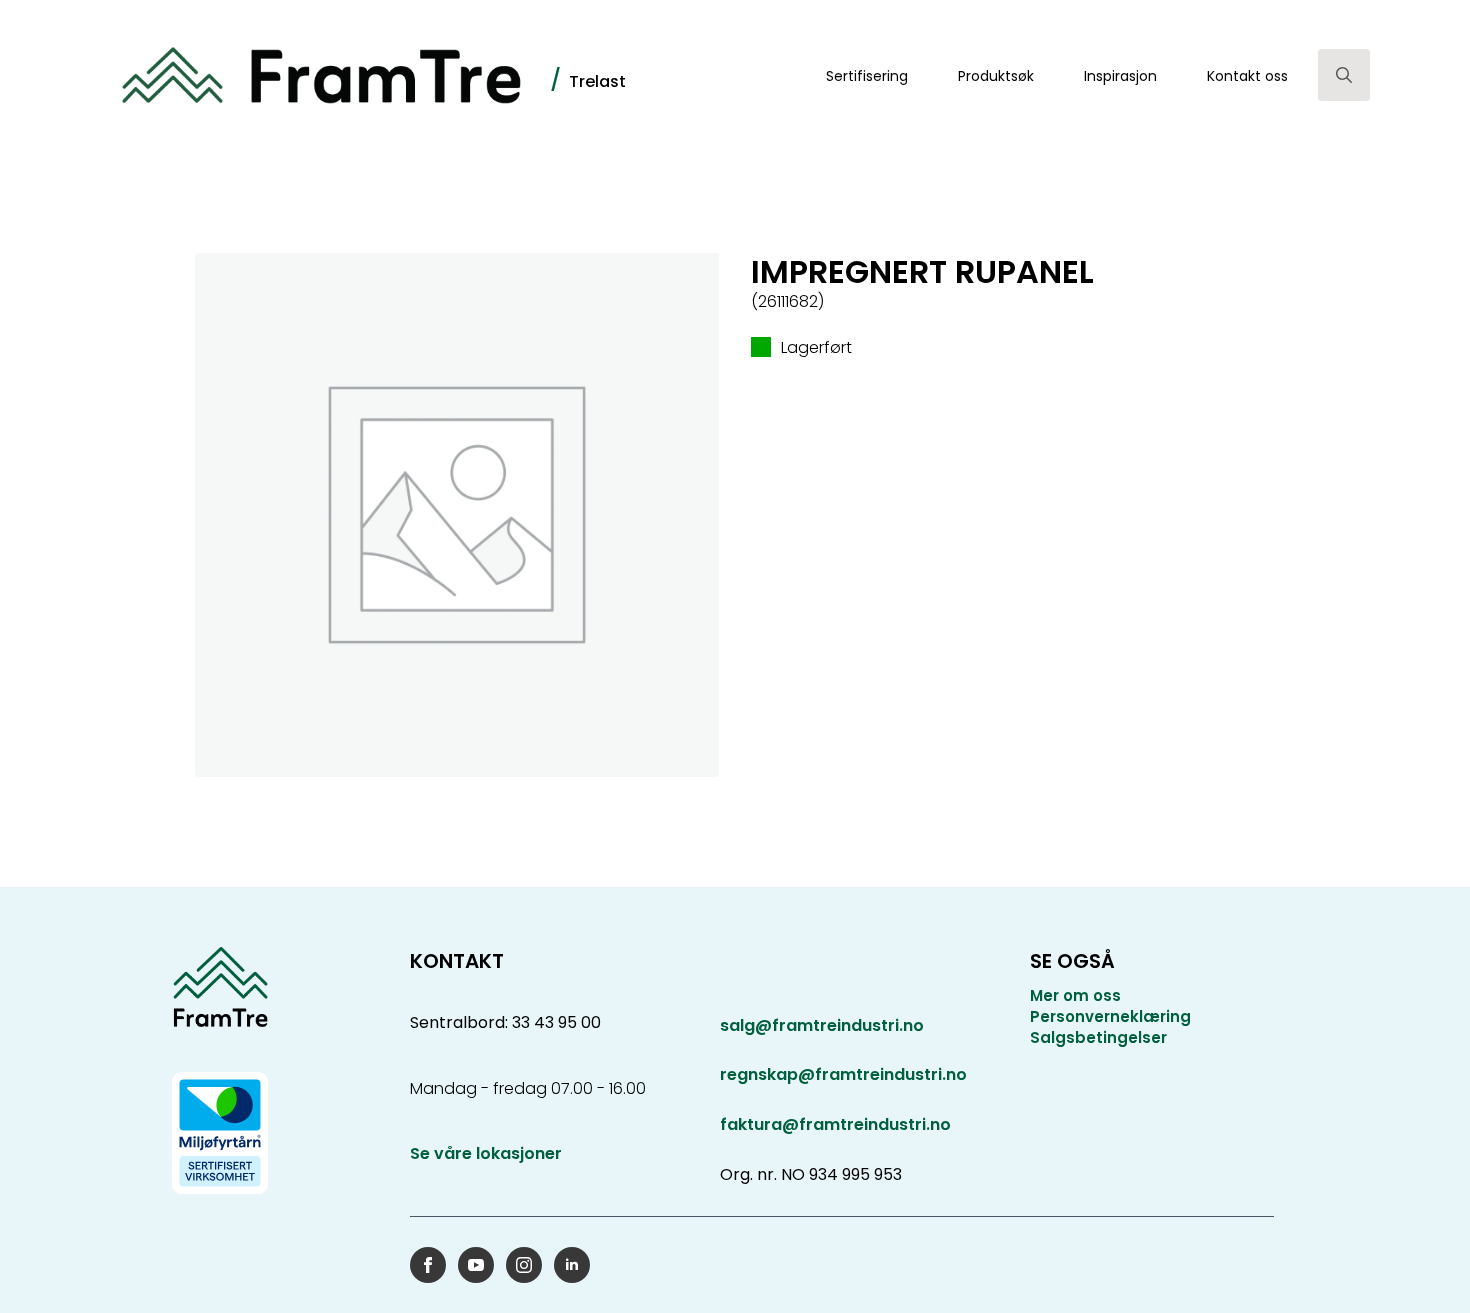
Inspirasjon (1120, 76)
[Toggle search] (1344, 75)
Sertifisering (867, 76)
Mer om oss (1075, 995)
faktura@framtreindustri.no (835, 1124)
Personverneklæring (1110, 1016)
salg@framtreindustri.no (822, 1026)
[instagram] (524, 1265)
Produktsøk (996, 76)
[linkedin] (572, 1265)
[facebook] (428, 1265)
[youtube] (476, 1265)
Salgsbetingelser (1098, 1037)
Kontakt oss (1247, 76)
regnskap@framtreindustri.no (843, 1074)
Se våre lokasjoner (486, 1154)
